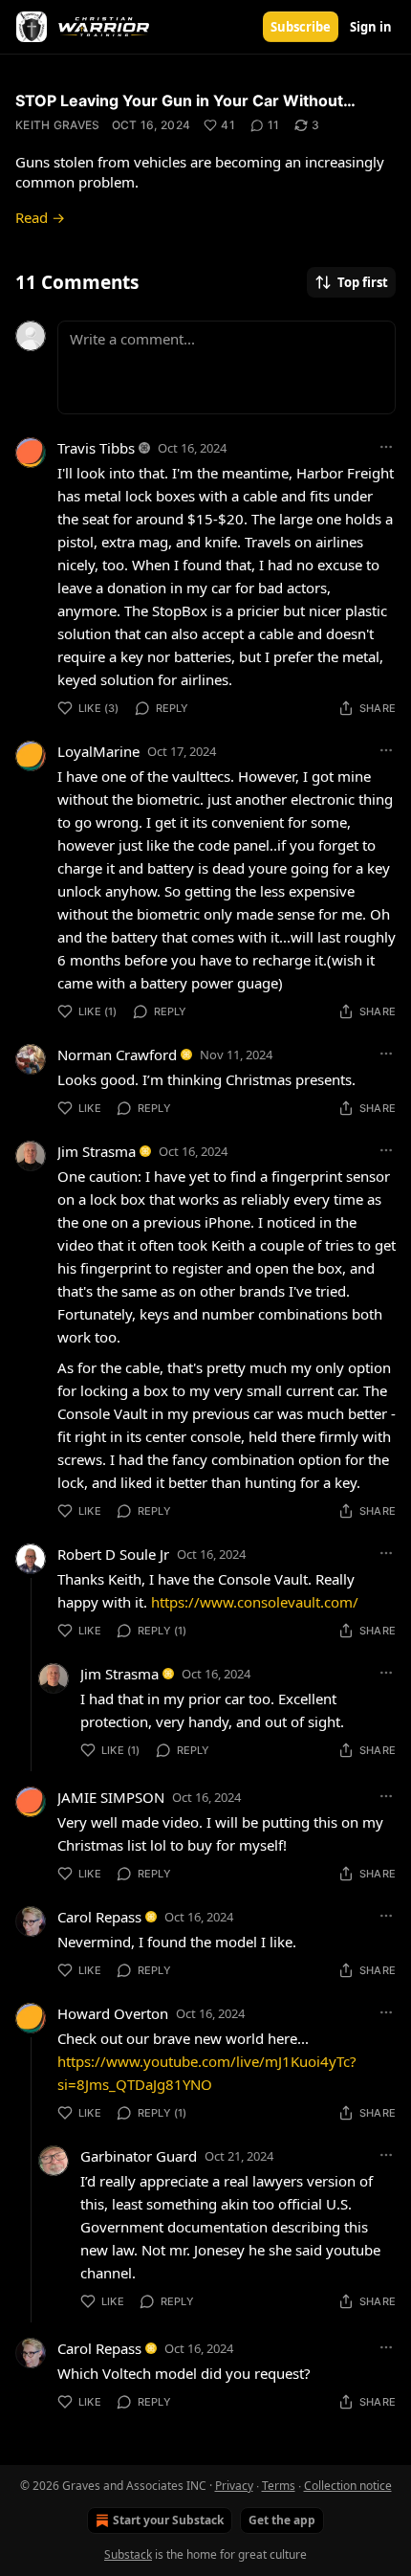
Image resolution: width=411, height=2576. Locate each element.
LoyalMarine (98, 751)
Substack (128, 2554)
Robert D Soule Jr (113, 1554)
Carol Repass (99, 1917)
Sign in (371, 27)
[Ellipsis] (386, 447)
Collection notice (348, 2486)
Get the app (282, 2520)
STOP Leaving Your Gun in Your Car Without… (185, 100)
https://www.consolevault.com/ (255, 1602)
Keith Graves (58, 125)
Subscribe (301, 27)
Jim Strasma (97, 1151)
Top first (363, 282)
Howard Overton (113, 2013)
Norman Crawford (117, 1055)
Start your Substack (168, 2520)
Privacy (234, 2486)
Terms (279, 2486)
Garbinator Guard (139, 2156)
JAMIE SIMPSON (111, 1797)
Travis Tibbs (96, 448)
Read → (40, 217)
